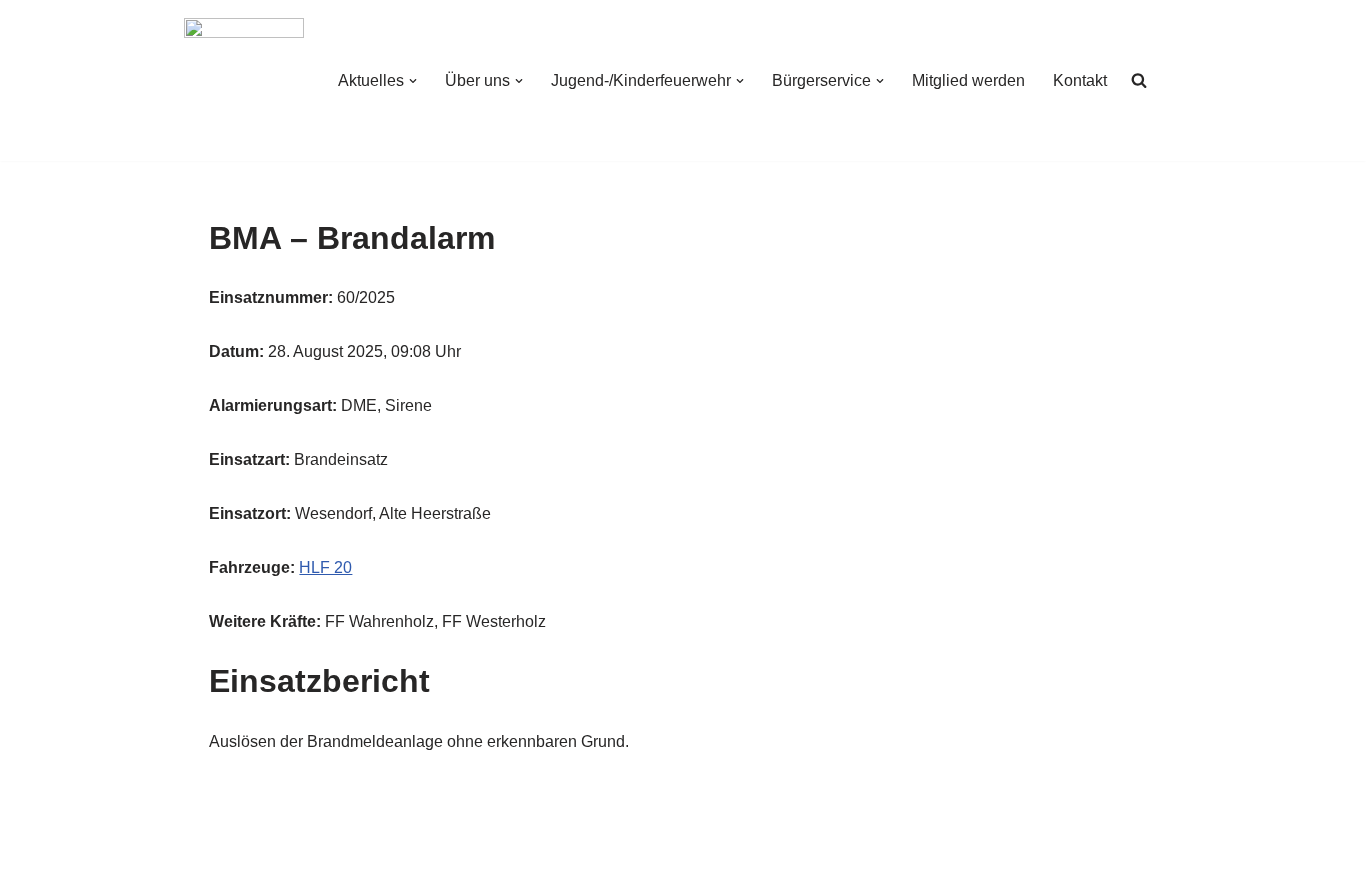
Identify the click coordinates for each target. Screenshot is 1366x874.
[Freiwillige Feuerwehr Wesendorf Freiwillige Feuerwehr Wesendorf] (244, 80)
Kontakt (1080, 80)
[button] (413, 81)
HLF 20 (325, 567)
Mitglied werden (968, 80)
